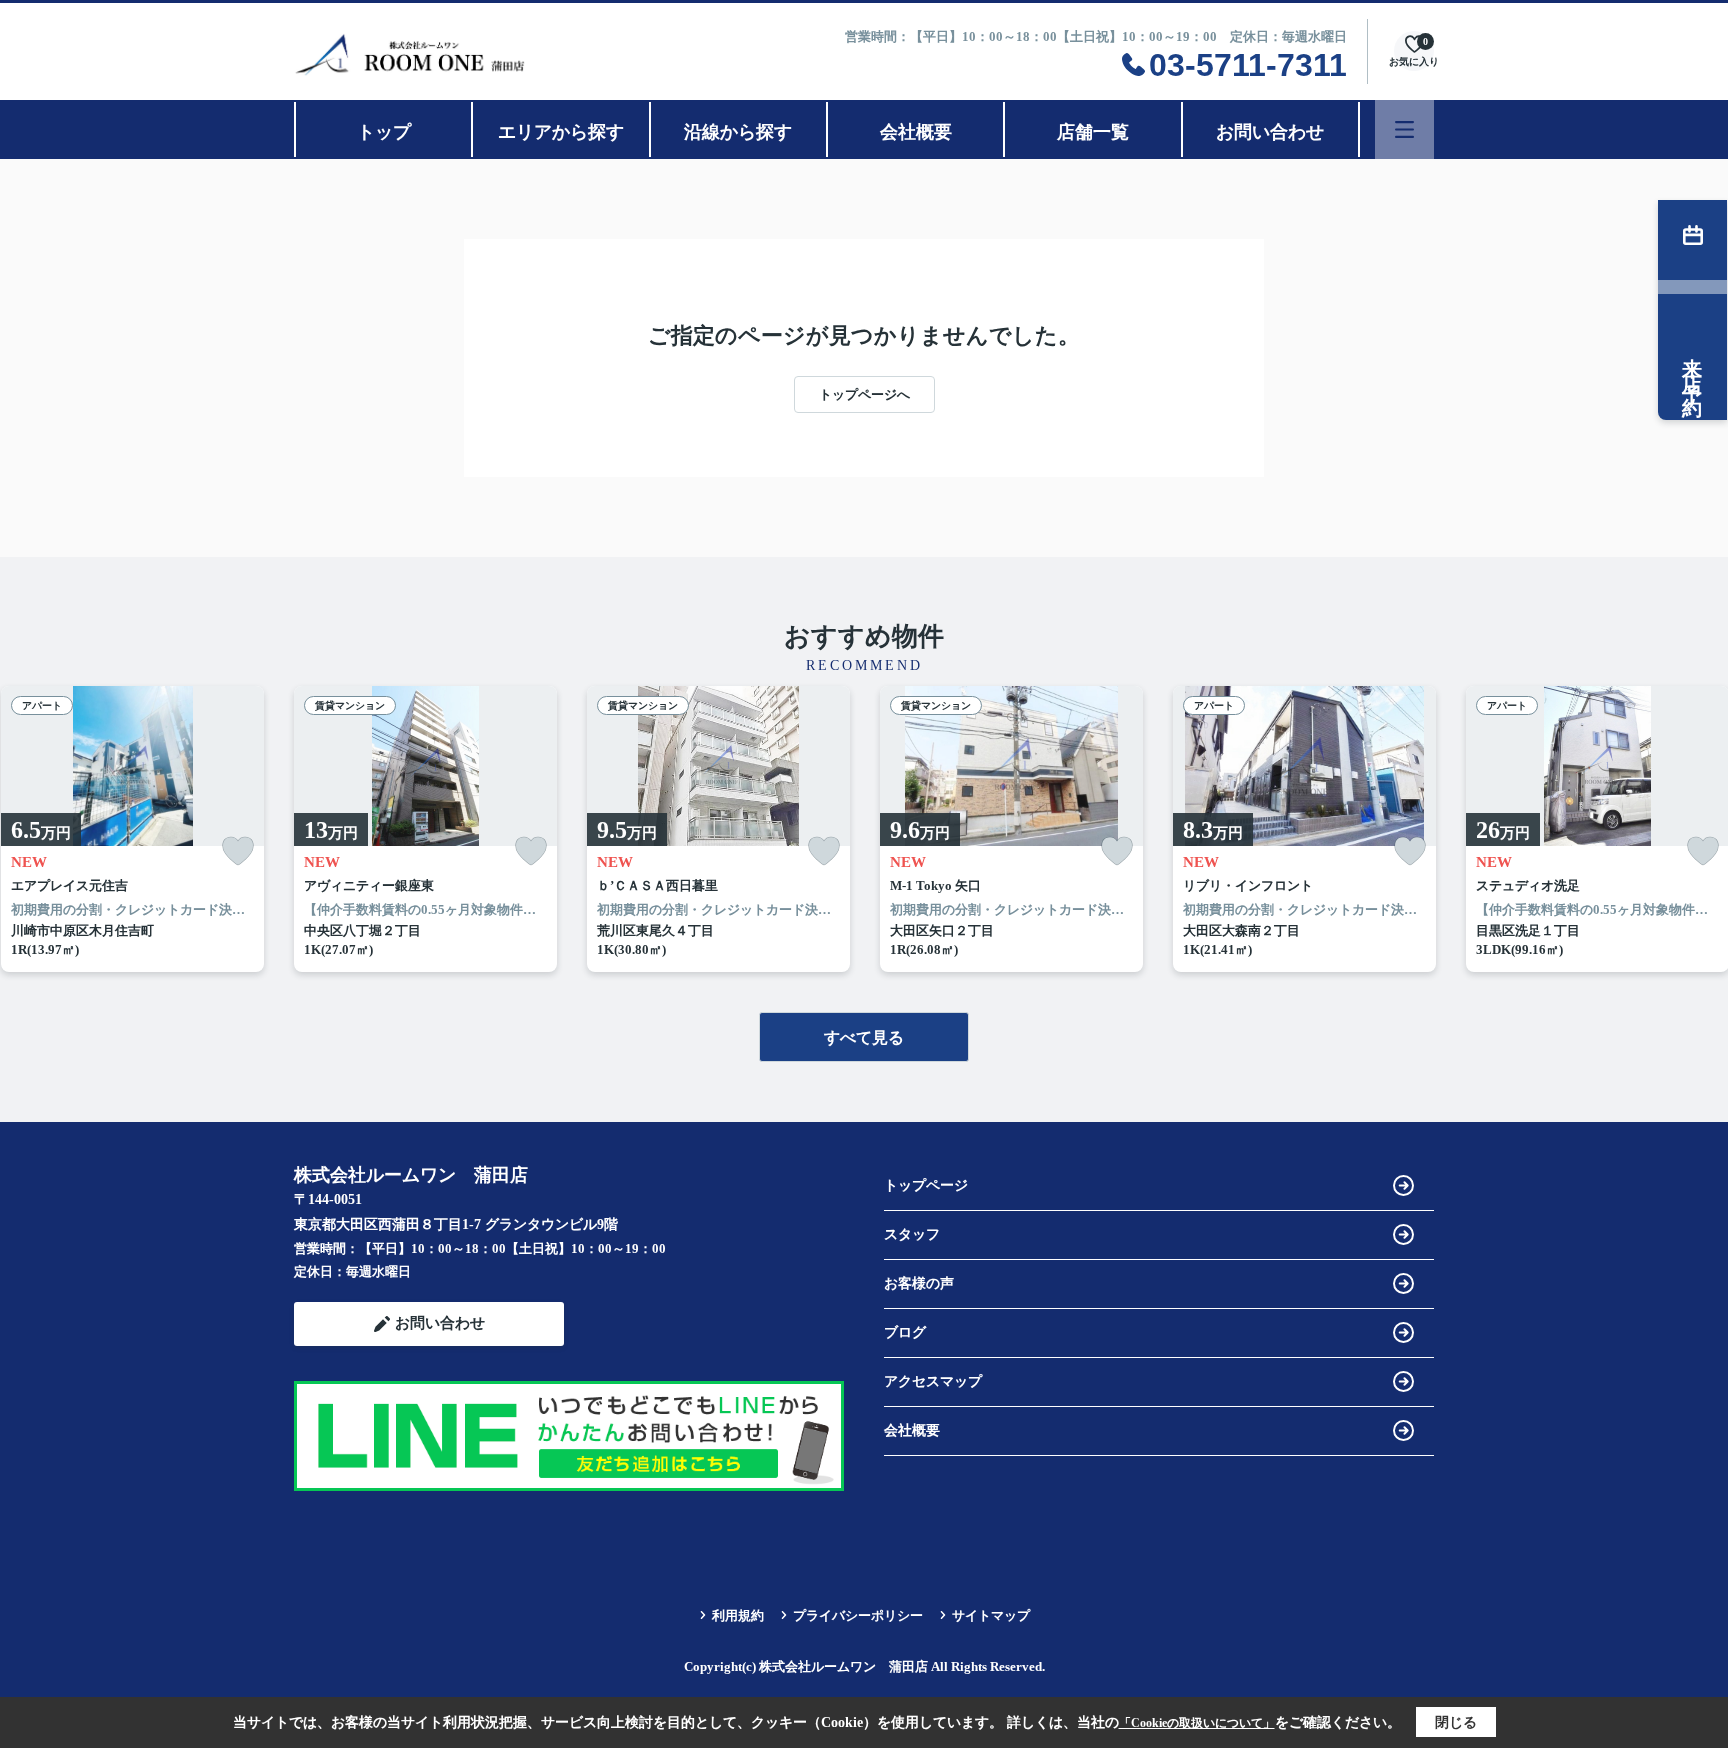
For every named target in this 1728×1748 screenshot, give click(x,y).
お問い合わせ (1270, 132)
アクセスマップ (933, 1381)
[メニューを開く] (1404, 129)
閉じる (1456, 1722)
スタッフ (912, 1234)
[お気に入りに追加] (238, 851)
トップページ (926, 1185)
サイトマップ (991, 1615)
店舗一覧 (1093, 132)
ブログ (905, 1332)
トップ (384, 132)
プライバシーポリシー (858, 1615)
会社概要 (916, 132)
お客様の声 (919, 1283)
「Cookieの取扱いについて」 (1197, 1723)
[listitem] (425, 829)
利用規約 (738, 1615)
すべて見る (864, 1037)
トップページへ (864, 394)
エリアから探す (561, 132)
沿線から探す (738, 132)
